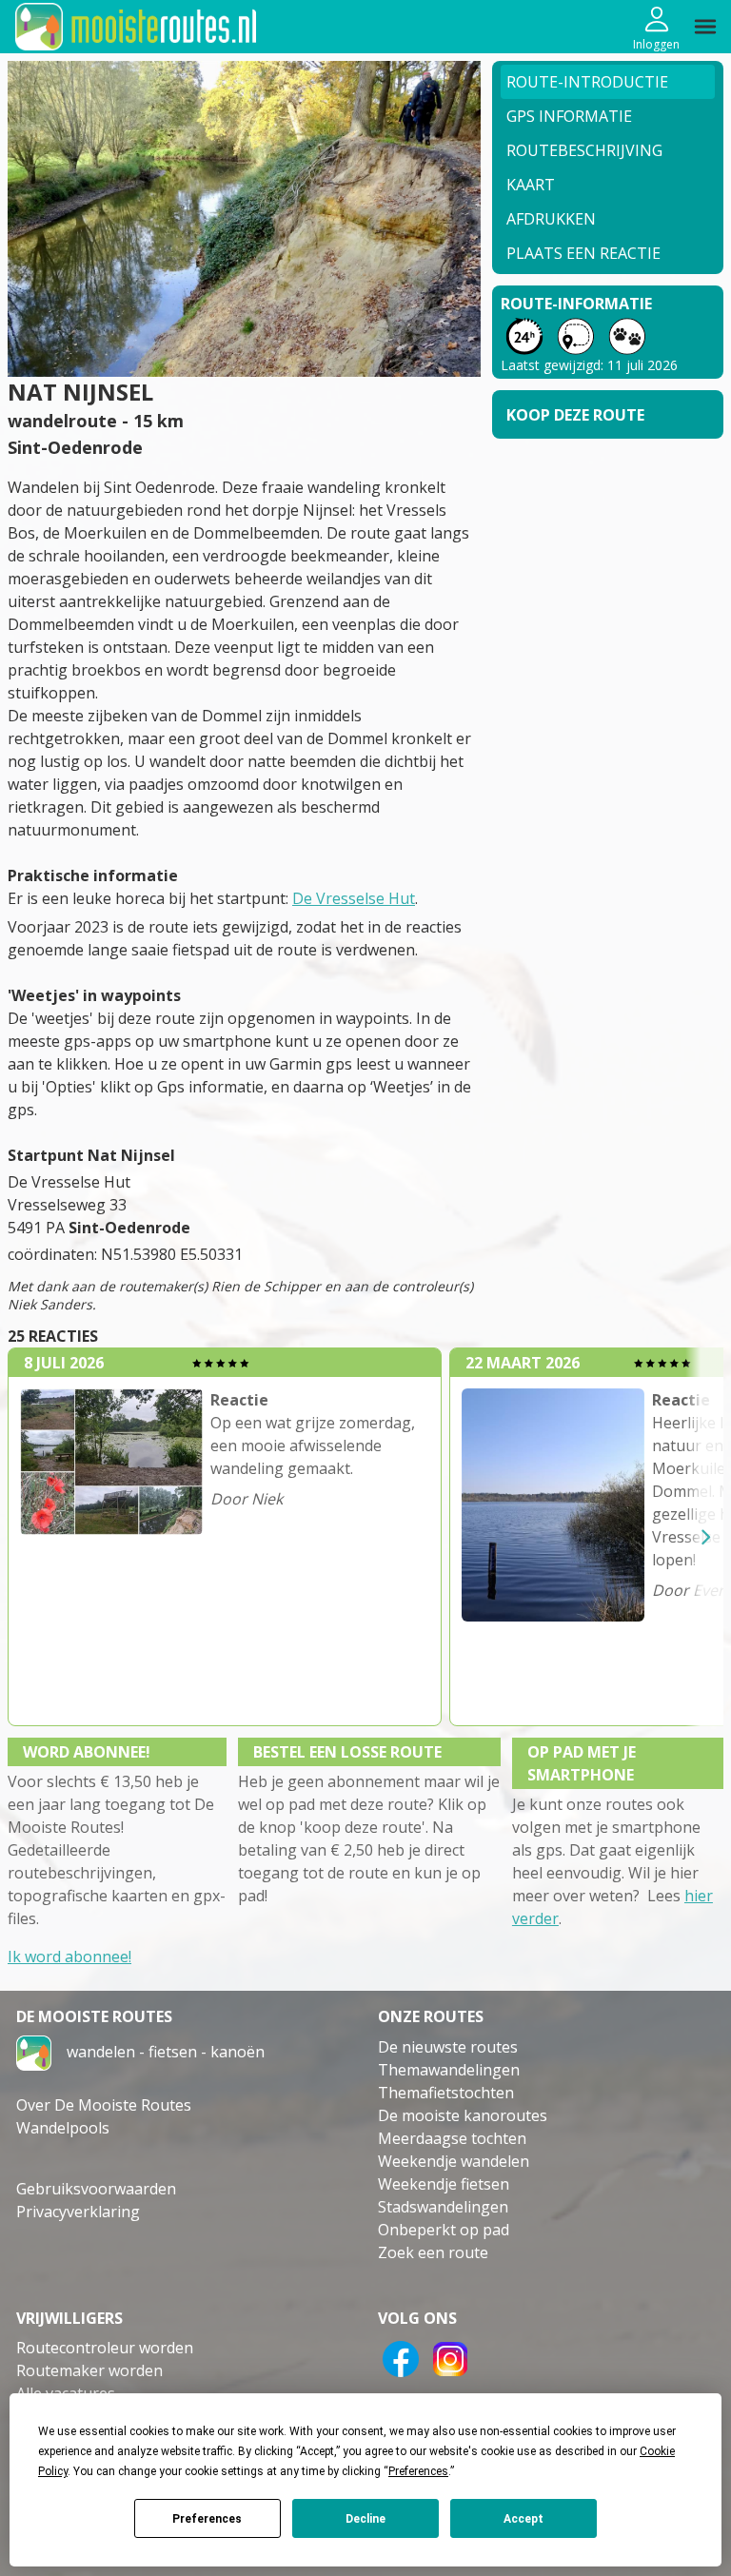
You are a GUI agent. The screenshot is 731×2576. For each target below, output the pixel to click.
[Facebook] (401, 2357)
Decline (365, 2519)
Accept (524, 2519)
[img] (705, 27)
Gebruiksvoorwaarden (96, 2189)
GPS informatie (569, 116)
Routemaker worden (89, 2370)
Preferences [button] (418, 2471)
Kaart (531, 185)
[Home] (34, 2051)
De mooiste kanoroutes (463, 2115)
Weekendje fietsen (444, 2184)
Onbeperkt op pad (444, 2230)
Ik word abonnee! (69, 1957)
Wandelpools (63, 2128)
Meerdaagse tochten (452, 2138)
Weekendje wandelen (454, 2161)
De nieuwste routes (448, 2047)
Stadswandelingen (443, 2207)
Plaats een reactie (583, 253)
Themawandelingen (449, 2070)
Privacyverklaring (78, 2212)
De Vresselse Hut (354, 898)
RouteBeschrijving (584, 150)
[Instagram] (450, 2357)
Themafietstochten (446, 2093)
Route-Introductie (587, 82)
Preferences (207, 2519)
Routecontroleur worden (105, 2348)
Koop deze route (575, 415)
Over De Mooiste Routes (104, 2105)
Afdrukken (551, 219)
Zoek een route (433, 2252)
